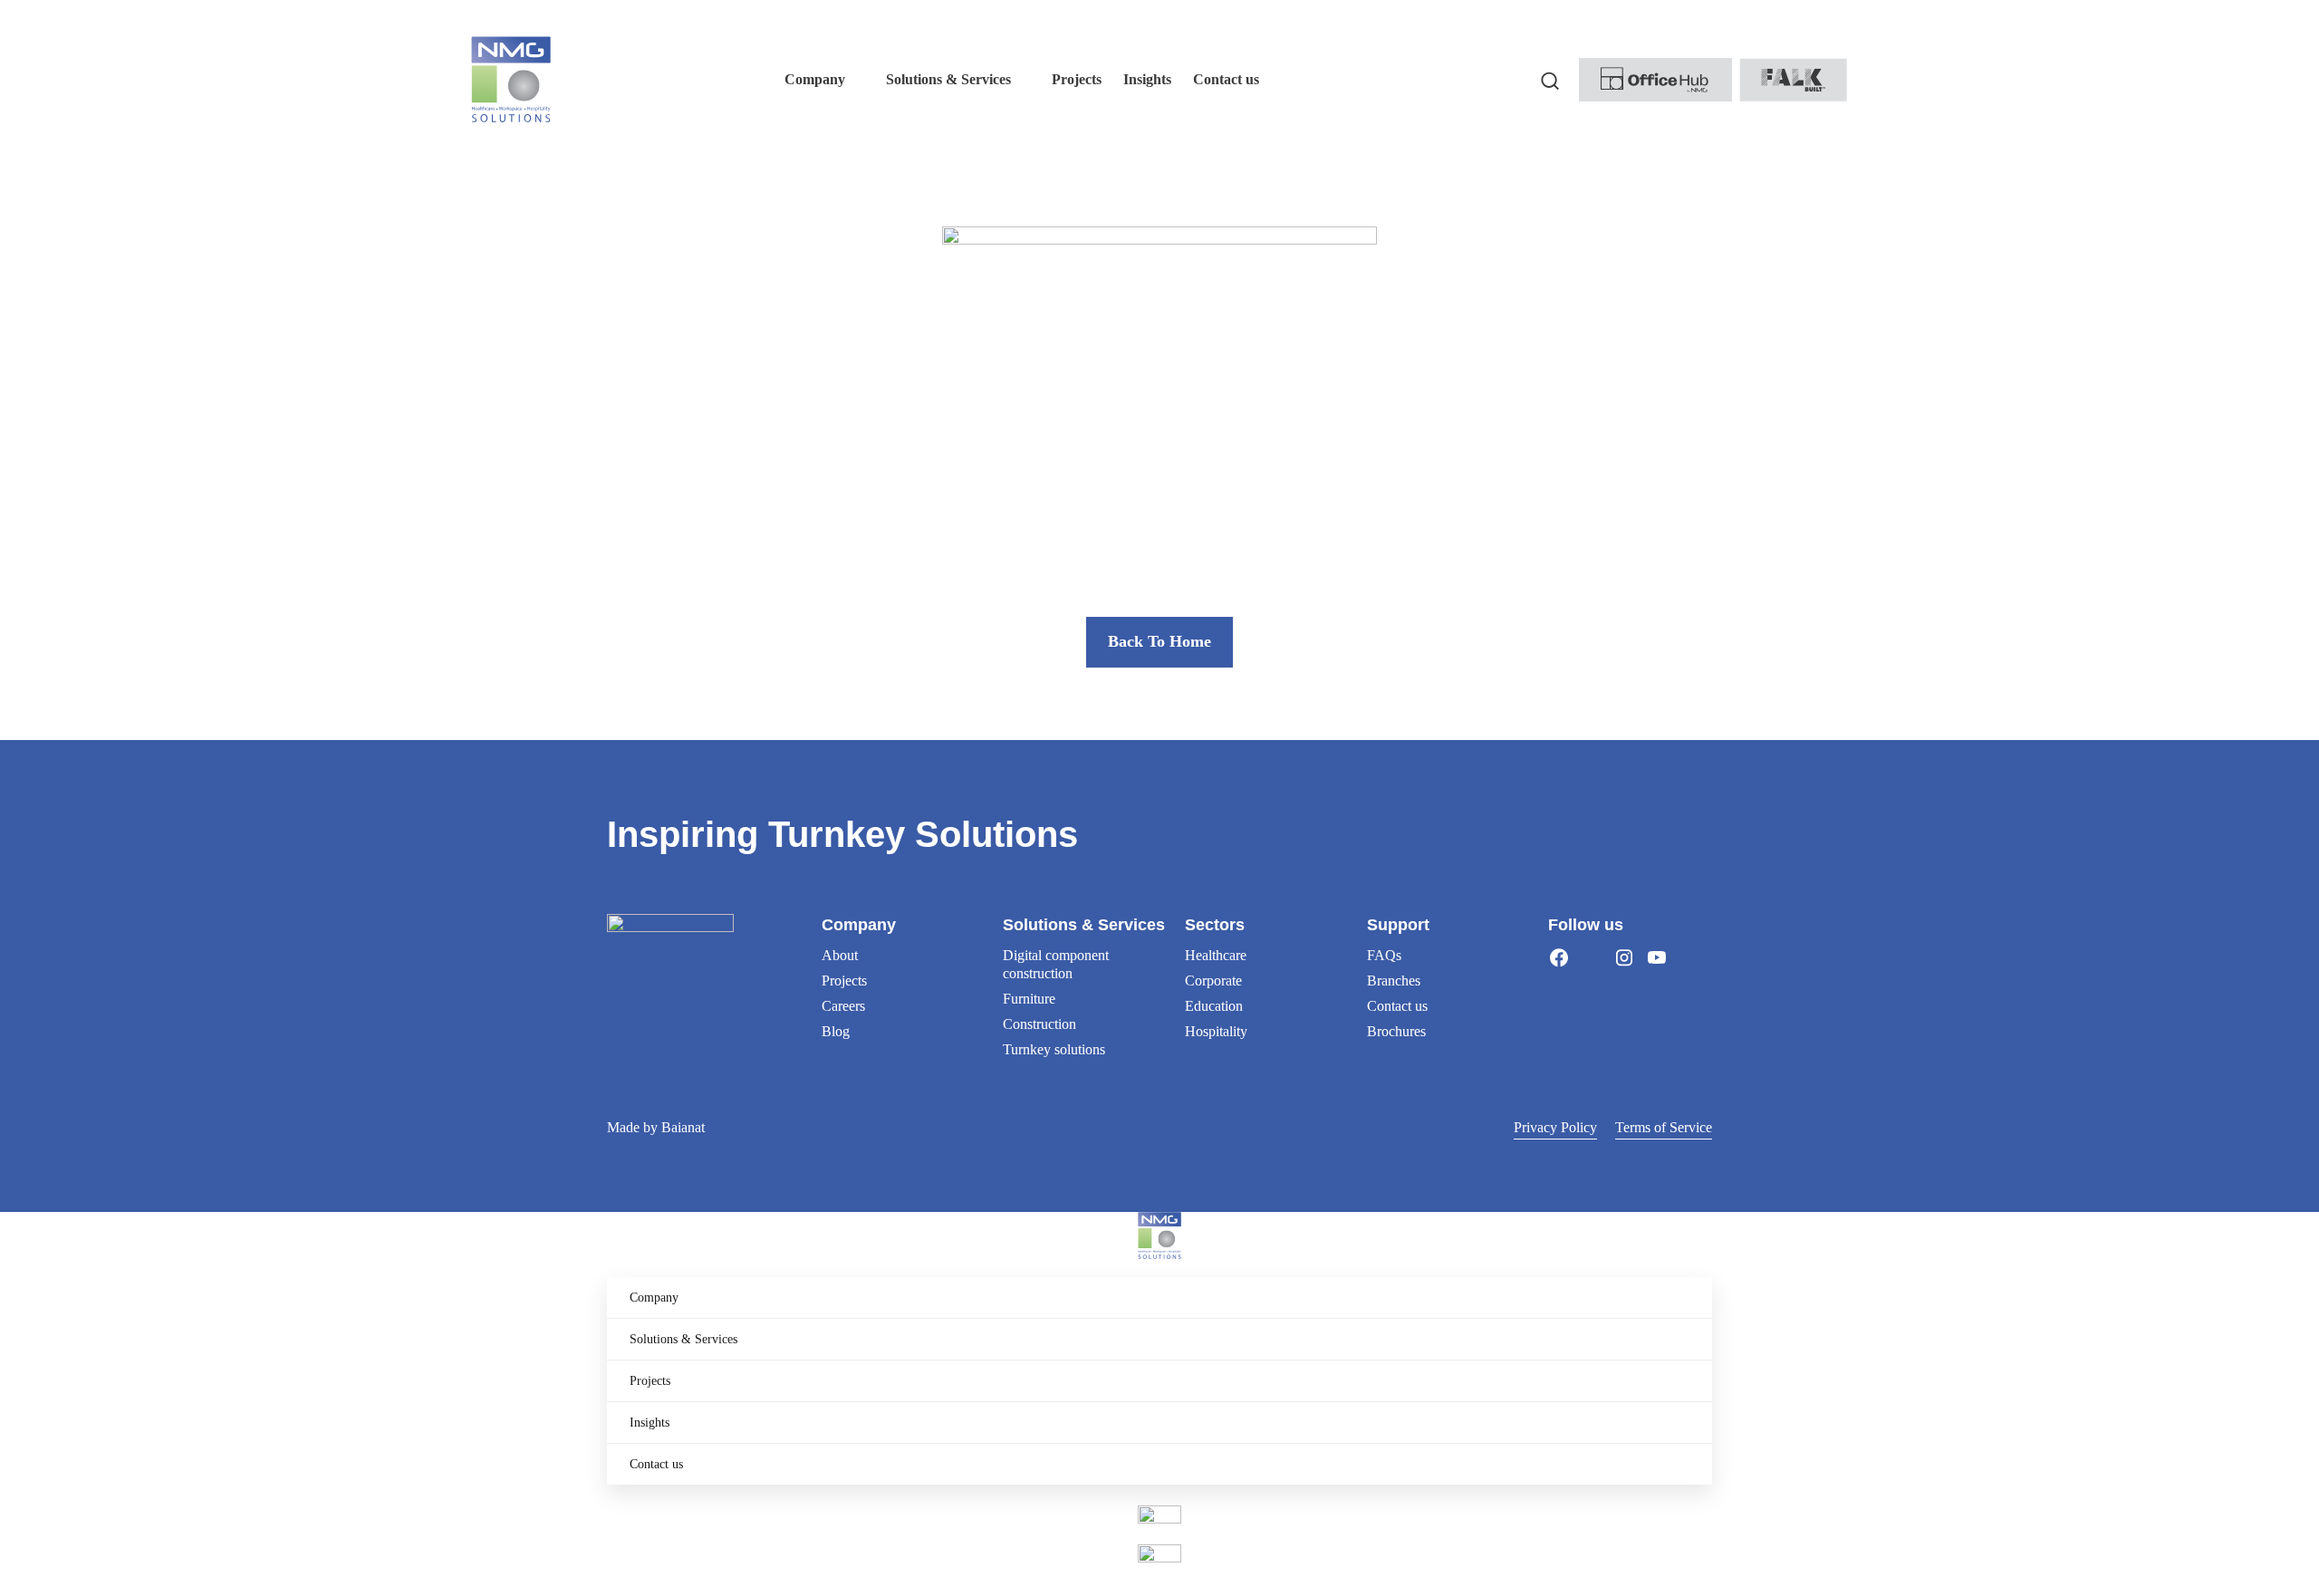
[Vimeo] (1689, 957)
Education (1214, 1006)
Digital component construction (1056, 964)
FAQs (1384, 955)
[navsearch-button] (1550, 80)
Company (654, 1298)
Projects (844, 981)
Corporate (1213, 981)
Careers (843, 1006)
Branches (1394, 981)
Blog (836, 1031)
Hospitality (1216, 1031)
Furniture (1029, 999)
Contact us (1397, 1006)
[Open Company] (857, 80)
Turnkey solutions (1054, 1049)
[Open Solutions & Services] (1023, 80)
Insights (650, 1423)
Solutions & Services (683, 1339)
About (840, 955)
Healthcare (1216, 955)
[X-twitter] (1592, 957)
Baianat (683, 1127)
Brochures (1396, 1031)
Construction (1039, 1024)
